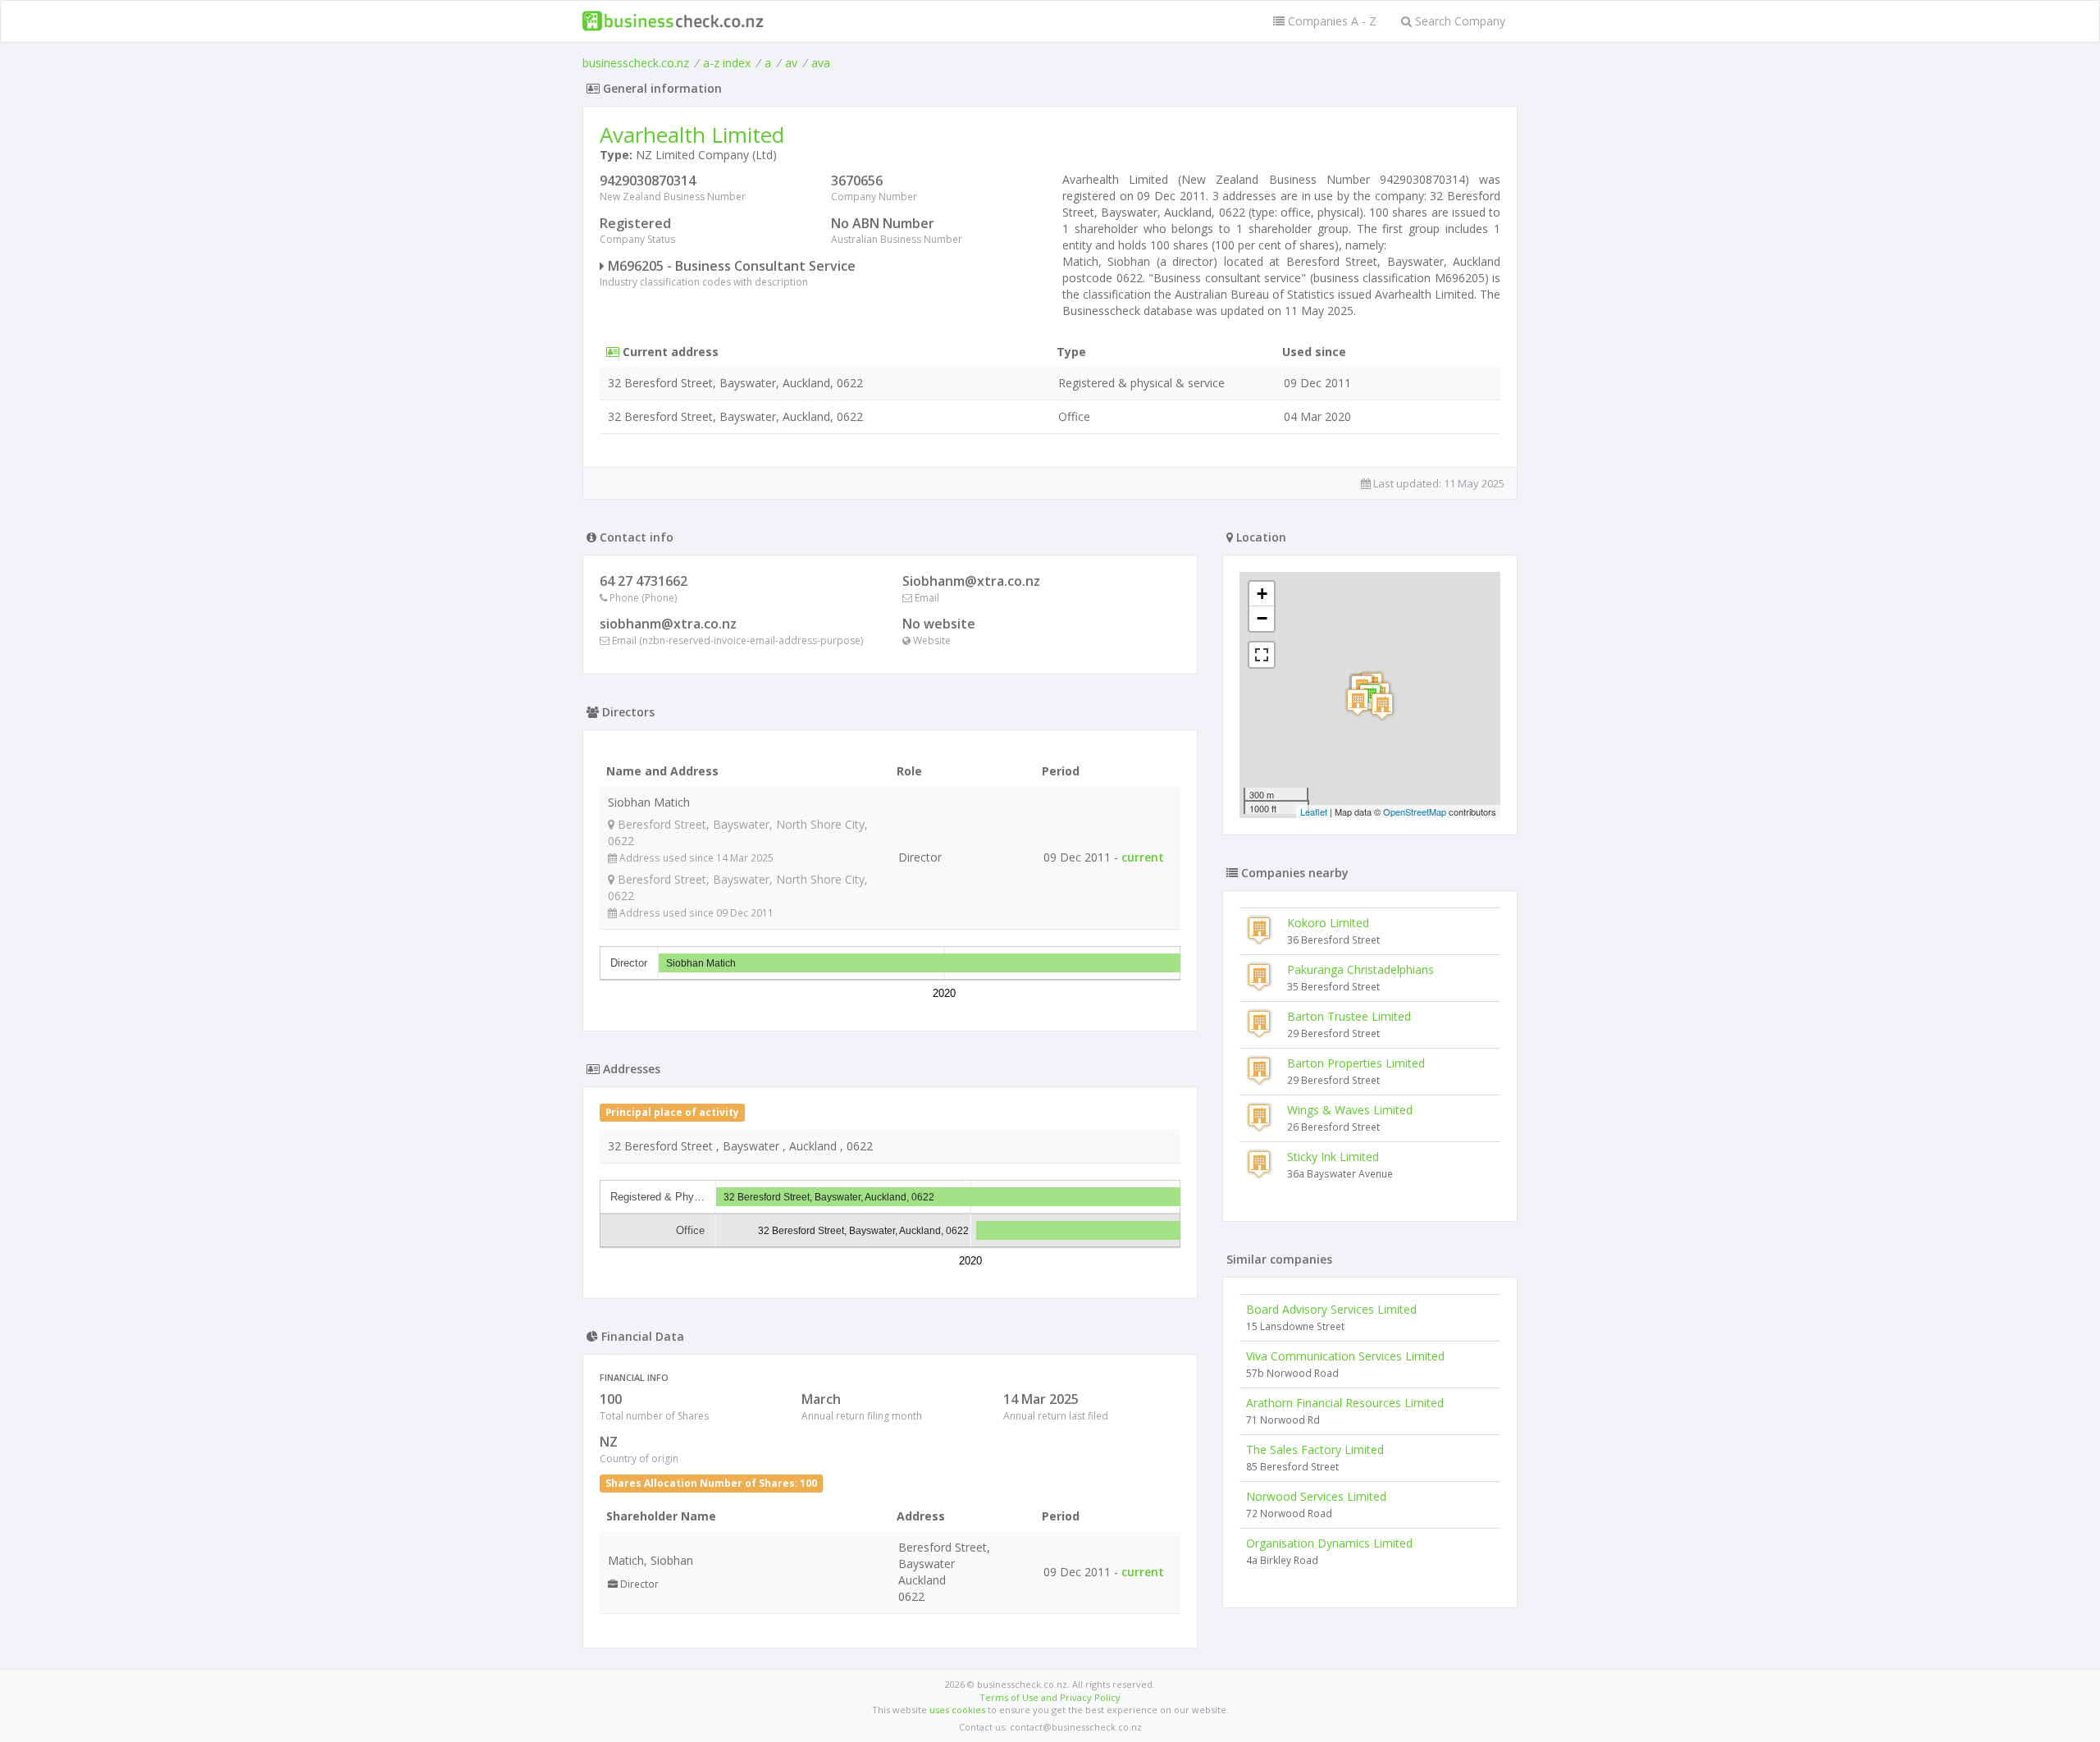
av (791, 63)
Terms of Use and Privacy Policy (1050, 1697)
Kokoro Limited (1328, 923)
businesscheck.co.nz (636, 63)
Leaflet (1314, 812)
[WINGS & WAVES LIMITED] (1358, 702)
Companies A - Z (1331, 21)
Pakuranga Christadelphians (1360, 969)
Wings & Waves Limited (1350, 1110)
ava (821, 63)
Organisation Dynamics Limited (1329, 1543)
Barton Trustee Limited (1349, 1016)
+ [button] (1262, 594)
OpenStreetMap (1415, 812)
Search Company (1459, 21)
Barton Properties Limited (1356, 1063)
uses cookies (957, 1710)
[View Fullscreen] (1262, 655)
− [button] (1262, 618)
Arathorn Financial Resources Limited (1345, 1403)
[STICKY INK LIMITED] (1382, 706)
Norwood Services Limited (1316, 1496)
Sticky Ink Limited (1333, 1157)
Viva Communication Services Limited (1345, 1356)
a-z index (727, 63)
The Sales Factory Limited (1315, 1449)
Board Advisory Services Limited (1331, 1309)
